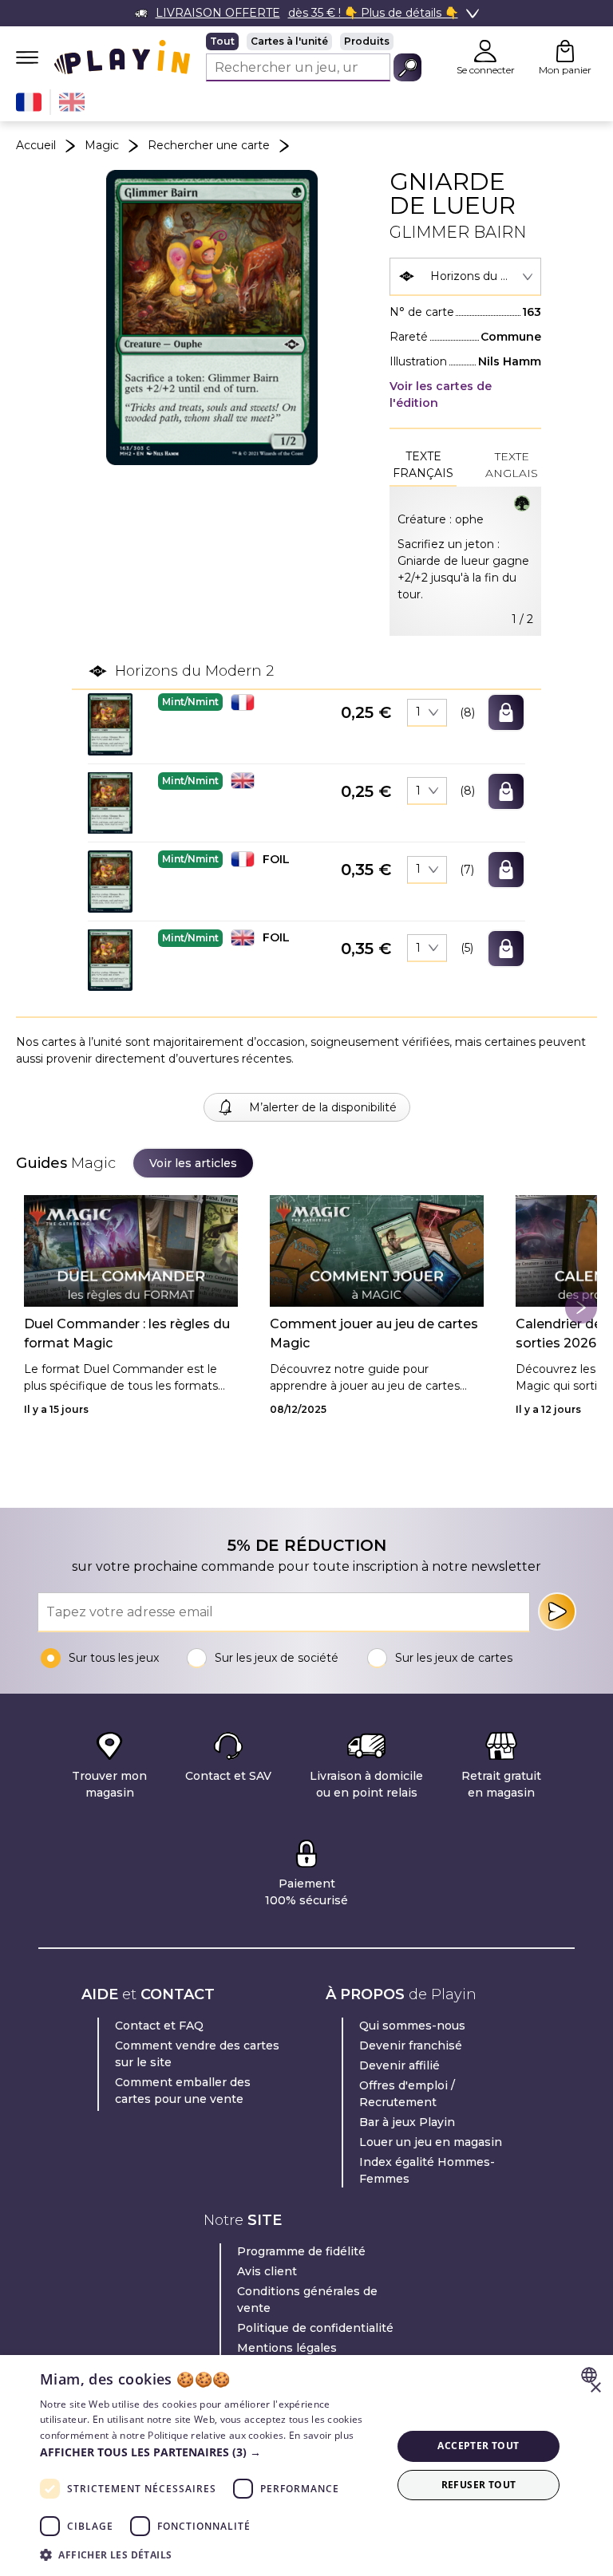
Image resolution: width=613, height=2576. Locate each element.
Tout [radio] (222, 41)
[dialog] (306, 2466)
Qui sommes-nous (412, 2026)
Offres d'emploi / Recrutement (407, 2094)
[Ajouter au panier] (506, 712)
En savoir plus (321, 2435)
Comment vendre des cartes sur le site (197, 2054)
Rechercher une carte (209, 145)
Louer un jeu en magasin (431, 2142)
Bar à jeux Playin (407, 2122)
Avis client (267, 2271)
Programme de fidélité (301, 2251)
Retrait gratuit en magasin (501, 1784)
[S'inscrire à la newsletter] (557, 1611)
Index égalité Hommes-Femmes (427, 2170)
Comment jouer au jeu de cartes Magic (374, 1333)
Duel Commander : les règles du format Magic (127, 1333)
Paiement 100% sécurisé (306, 1892)
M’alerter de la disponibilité (323, 1107)
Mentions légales (287, 2348)
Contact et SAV (228, 1776)
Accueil (36, 145)
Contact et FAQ (159, 2026)
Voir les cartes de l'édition (441, 394)
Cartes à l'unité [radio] (289, 41)
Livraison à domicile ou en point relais (366, 1784)
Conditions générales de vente (307, 2300)
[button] (110, 724)
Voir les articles (193, 1163)
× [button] (595, 2388)
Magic (102, 145)
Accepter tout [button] (478, 2446)
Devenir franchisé (411, 2045)
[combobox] (465, 277)
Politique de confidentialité (315, 2328)
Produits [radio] (367, 41)
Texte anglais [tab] (512, 465)
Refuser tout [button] (479, 2485)
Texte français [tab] (423, 465)
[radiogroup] (314, 41)
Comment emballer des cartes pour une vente (183, 2091)
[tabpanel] (465, 561)
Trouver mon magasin (109, 1784)
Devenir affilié (399, 2065)
